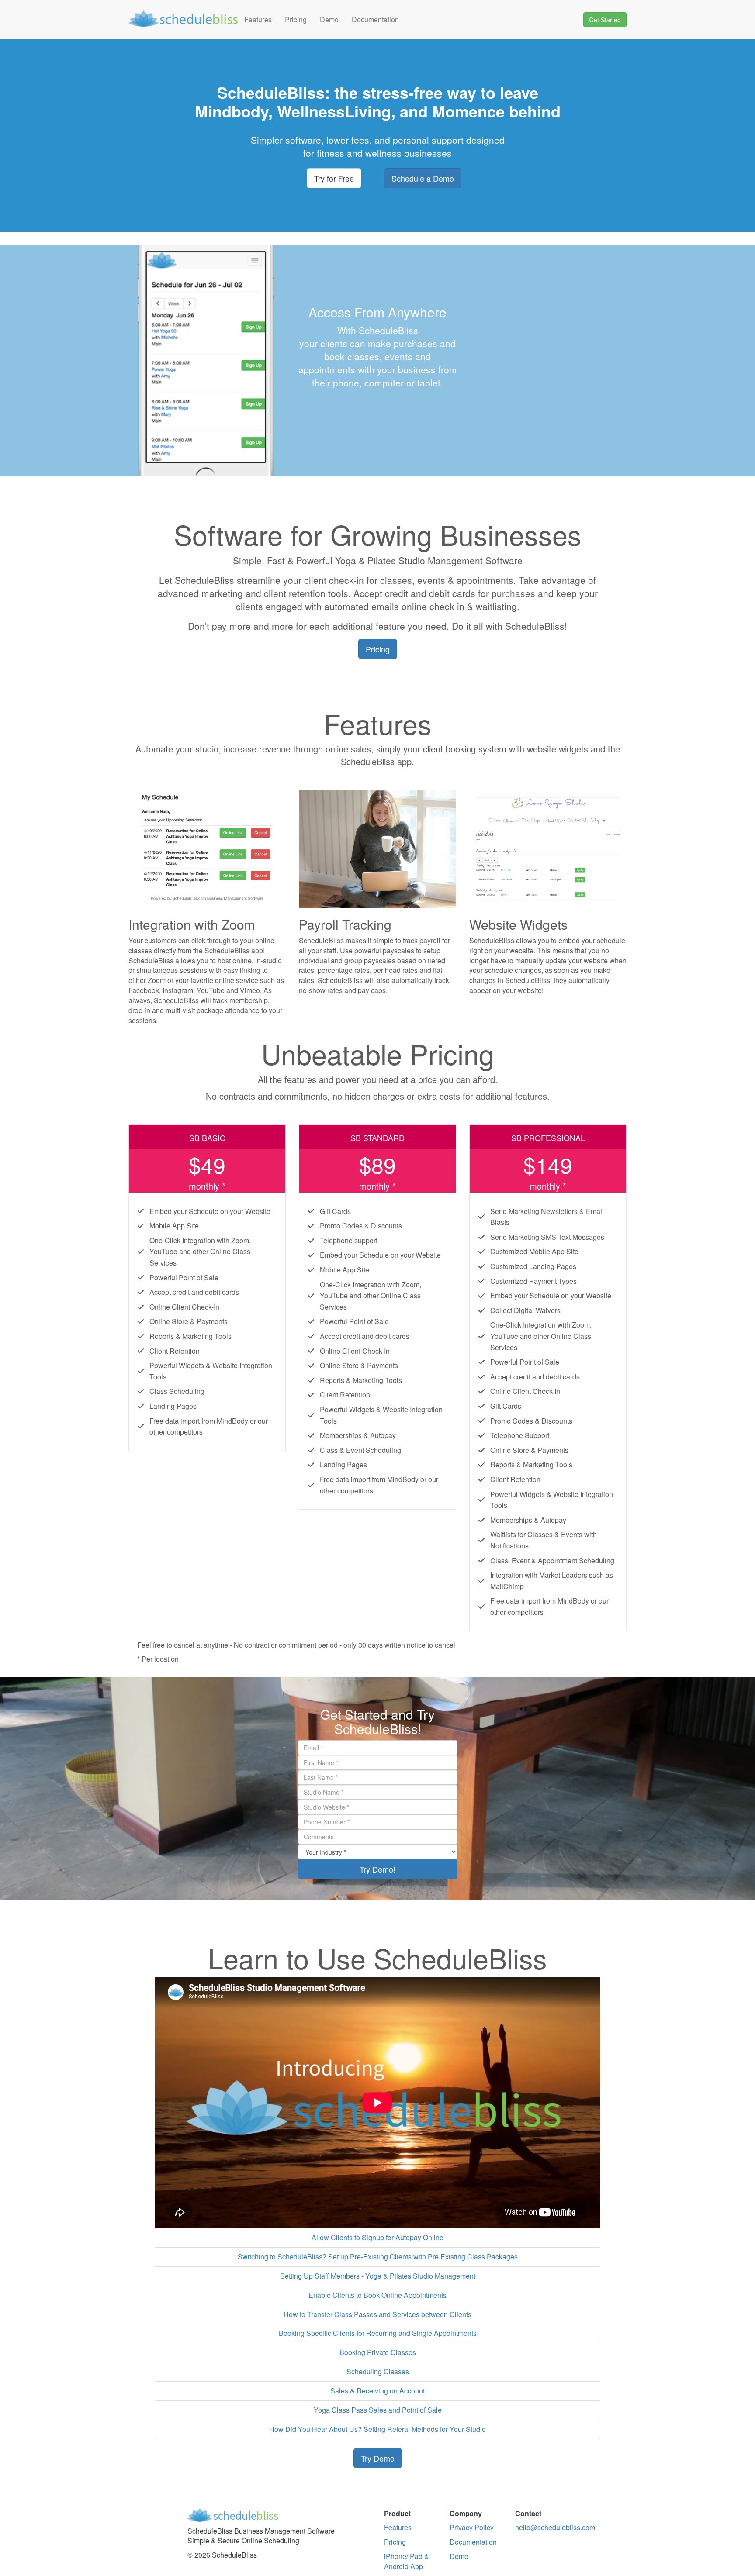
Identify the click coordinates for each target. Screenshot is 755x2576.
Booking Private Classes (378, 2352)
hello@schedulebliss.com (555, 2527)
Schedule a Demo (423, 178)
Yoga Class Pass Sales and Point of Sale (378, 2410)
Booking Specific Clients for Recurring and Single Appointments (378, 2333)
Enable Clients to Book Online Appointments (377, 2295)
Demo (329, 19)
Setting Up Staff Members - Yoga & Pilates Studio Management (378, 2276)
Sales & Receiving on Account (377, 2391)
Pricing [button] (378, 649)
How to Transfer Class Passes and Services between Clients (377, 2314)
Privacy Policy (472, 2527)
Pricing (296, 19)
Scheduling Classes (378, 2371)
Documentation (375, 19)
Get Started (605, 20)
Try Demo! (377, 1869)
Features (258, 19)
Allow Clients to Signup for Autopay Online (377, 2237)
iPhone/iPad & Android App (407, 2561)
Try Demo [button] (378, 2458)
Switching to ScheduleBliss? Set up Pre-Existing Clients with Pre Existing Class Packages (378, 2257)
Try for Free (334, 178)
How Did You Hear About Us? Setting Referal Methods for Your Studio (377, 2429)
